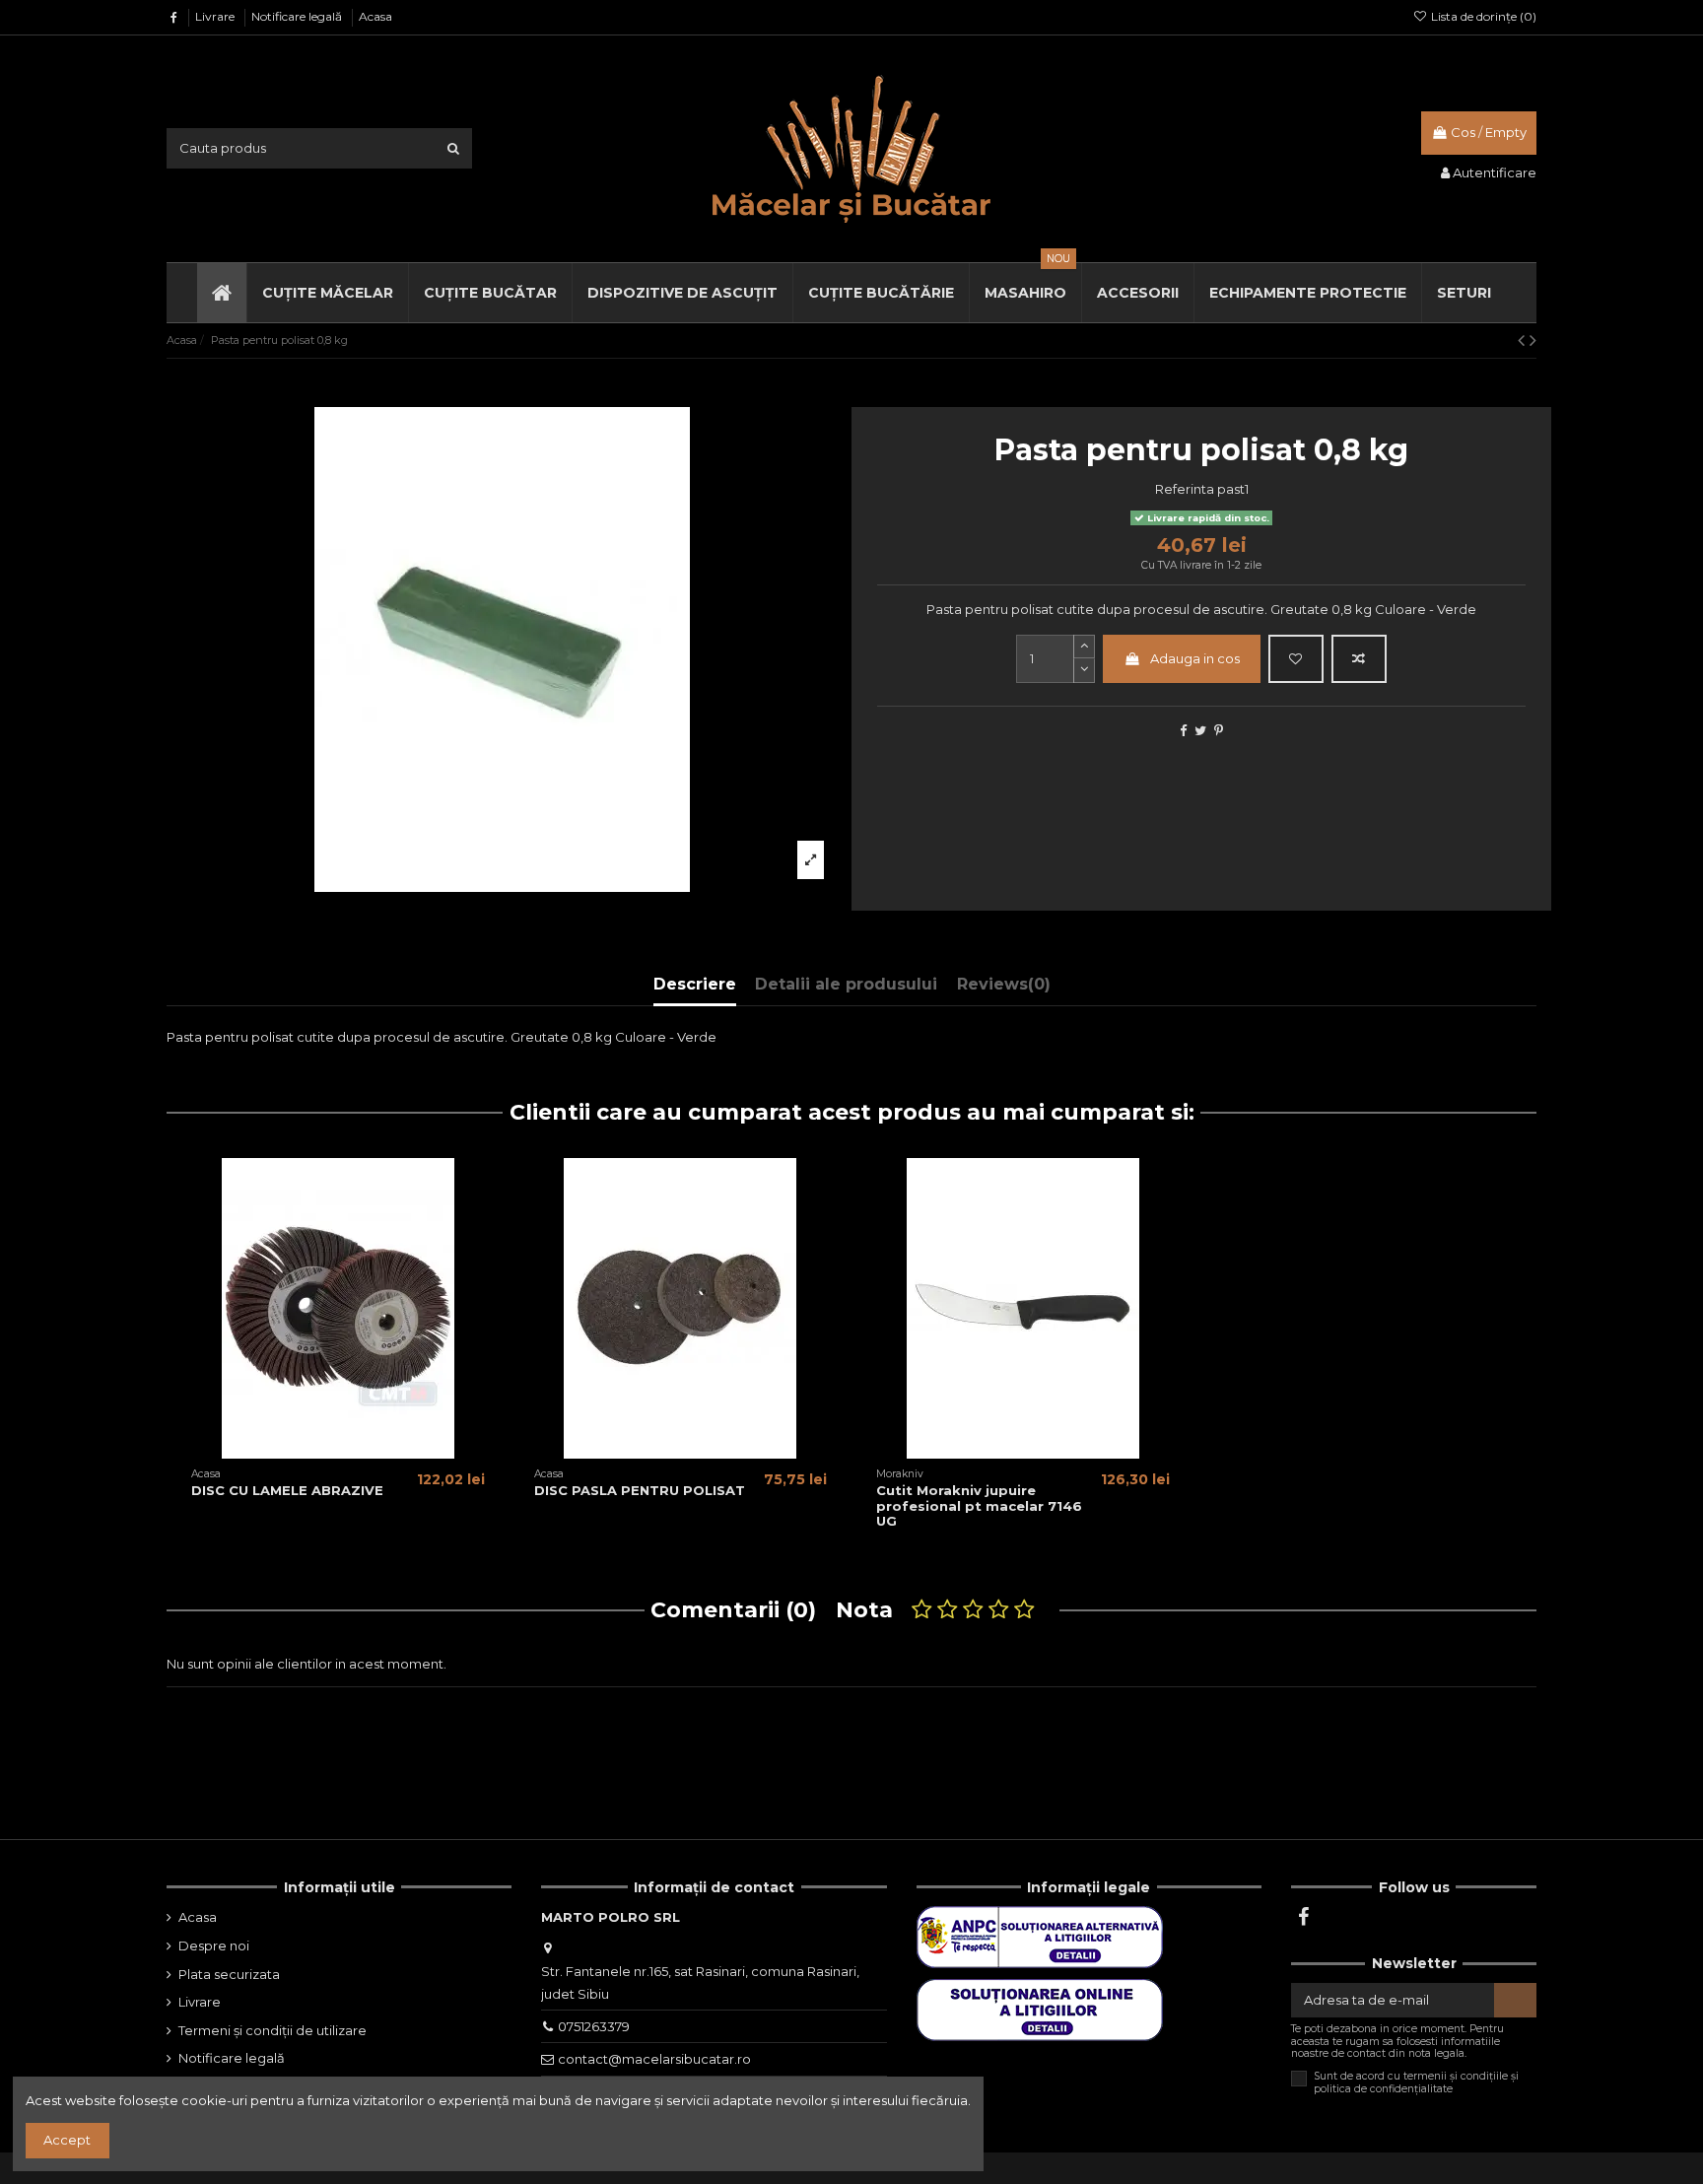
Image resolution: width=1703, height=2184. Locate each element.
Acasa (375, 16)
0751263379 (594, 2026)
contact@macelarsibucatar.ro (654, 2059)
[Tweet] (1200, 730)
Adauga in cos (1195, 658)
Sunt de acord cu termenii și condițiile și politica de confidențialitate (1416, 2082)
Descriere (695, 984)
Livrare (216, 16)
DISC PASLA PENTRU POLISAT (640, 1490)
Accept (67, 2140)
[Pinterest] (1219, 730)
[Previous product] (1524, 340)
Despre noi (214, 1945)
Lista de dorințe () (1482, 16)
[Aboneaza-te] (1515, 2000)
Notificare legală (298, 16)
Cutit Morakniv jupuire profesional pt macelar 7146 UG (979, 1505)
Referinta (1185, 489)
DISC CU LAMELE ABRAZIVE (287, 1490)
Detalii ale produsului (846, 984)
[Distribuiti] (1183, 730)
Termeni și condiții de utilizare (272, 2030)
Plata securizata (229, 1974)
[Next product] (1533, 340)
